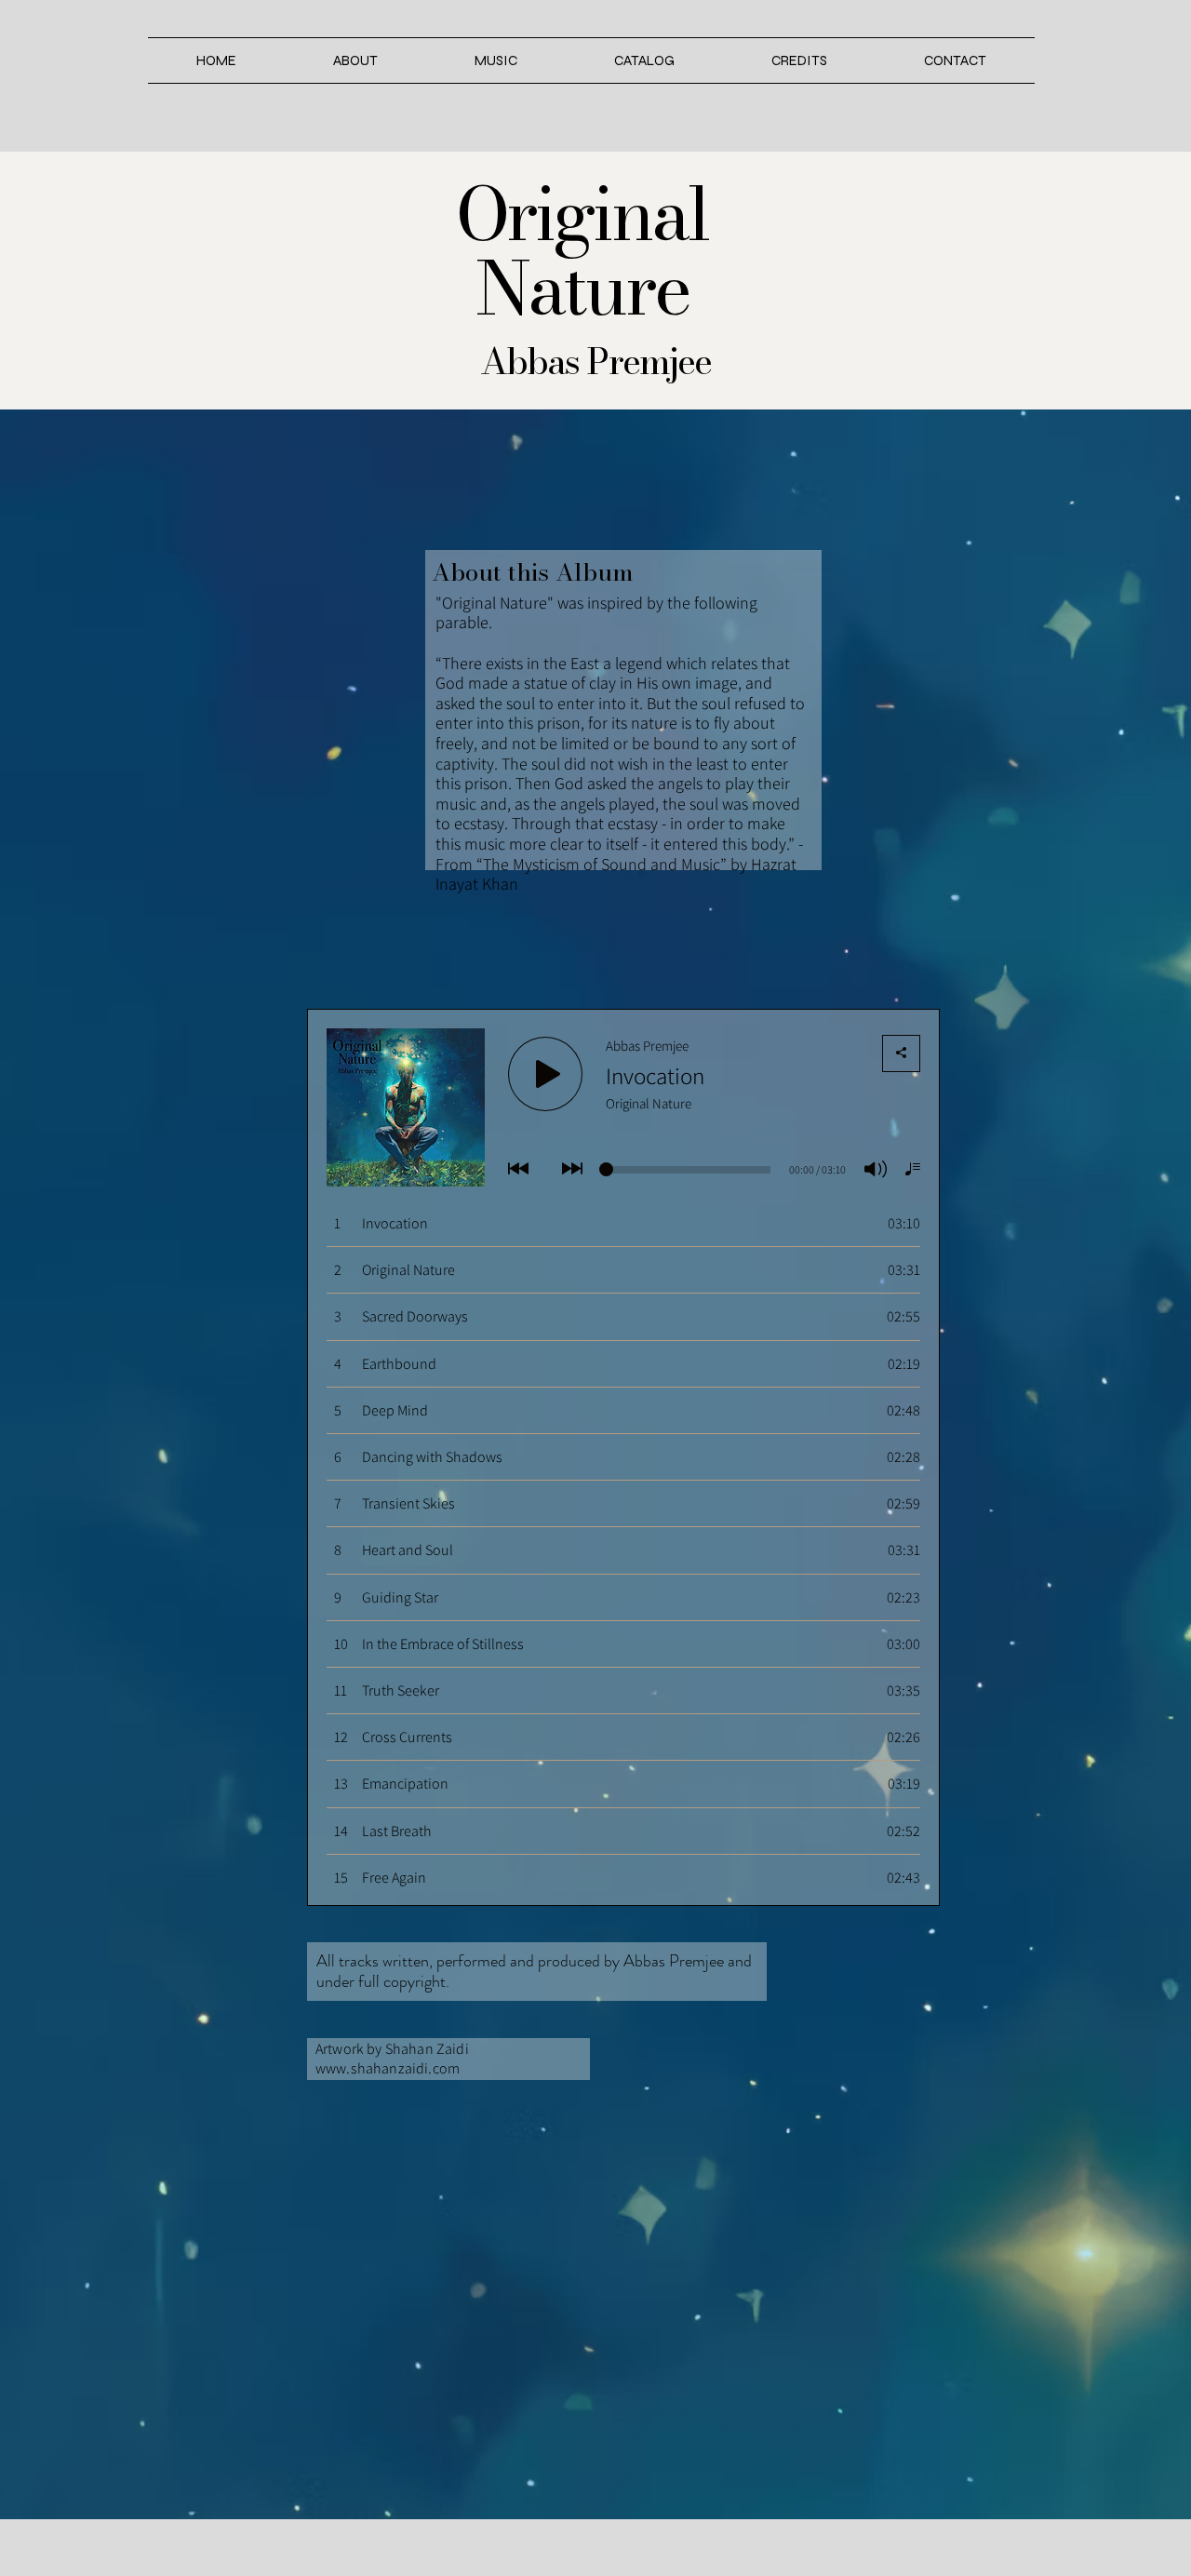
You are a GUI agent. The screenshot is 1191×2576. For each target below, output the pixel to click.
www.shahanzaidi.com (388, 2068)
